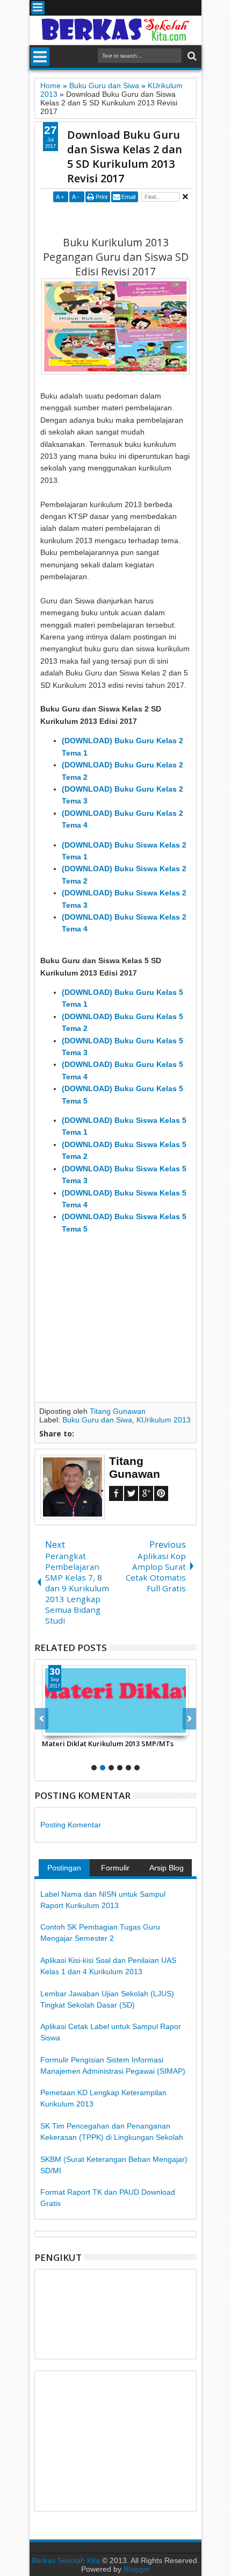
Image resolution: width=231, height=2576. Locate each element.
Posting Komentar (71, 1825)
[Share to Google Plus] (74, 1727)
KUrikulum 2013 (164, 1420)
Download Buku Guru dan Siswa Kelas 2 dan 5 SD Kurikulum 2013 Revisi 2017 (125, 156)
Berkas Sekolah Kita (66, 2560)
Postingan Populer (64, 1870)
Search (191, 56)
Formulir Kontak (115, 1870)
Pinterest (161, 1493)
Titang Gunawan (118, 1411)
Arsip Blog (167, 1868)
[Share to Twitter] (62, 1727)
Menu (38, 8)
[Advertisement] (135, 218)
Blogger (137, 2569)
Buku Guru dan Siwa (97, 1420)
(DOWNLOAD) (87, 741)
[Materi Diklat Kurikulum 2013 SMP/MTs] (115, 1700)
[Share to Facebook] (50, 1727)
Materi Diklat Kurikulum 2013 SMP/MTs (108, 1744)
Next (42, 1719)
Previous (189, 1719)
